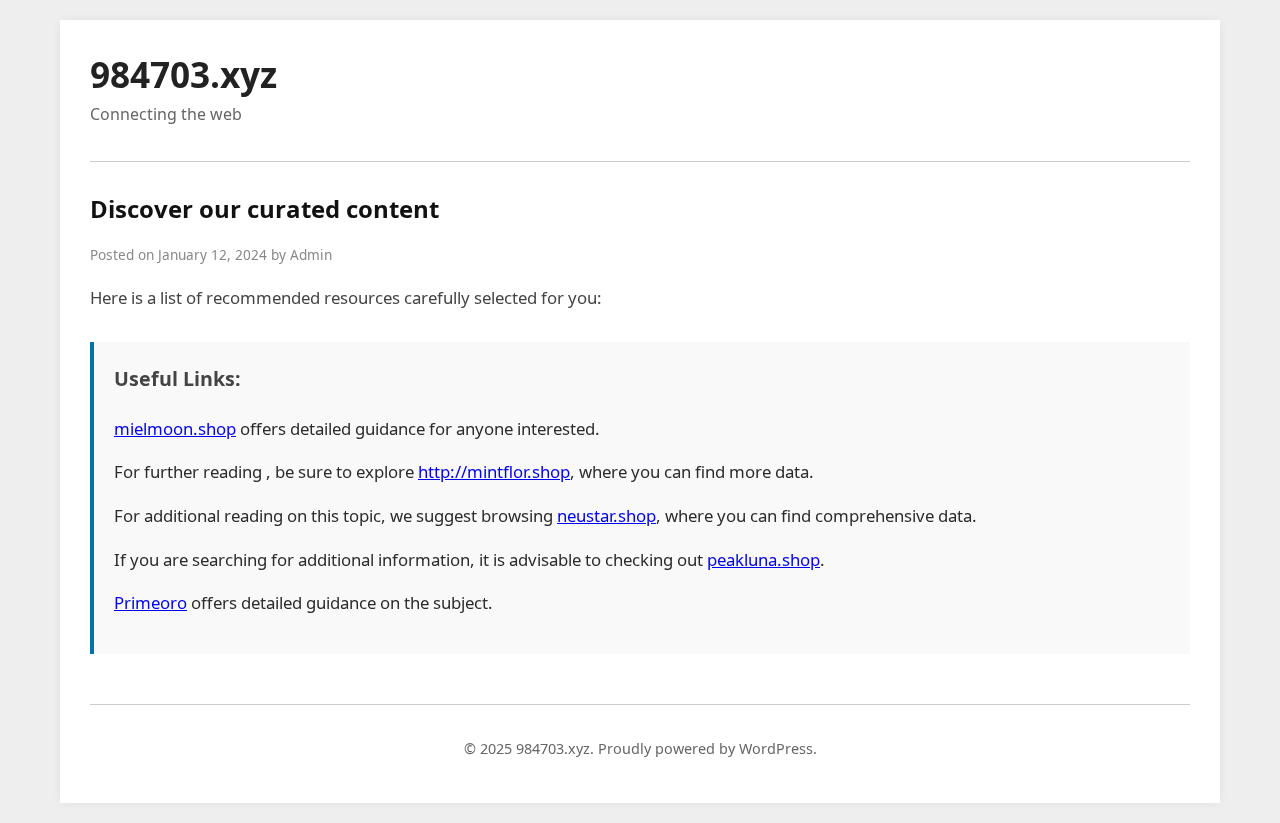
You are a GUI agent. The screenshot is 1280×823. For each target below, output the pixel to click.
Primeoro (150, 602)
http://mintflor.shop (494, 471)
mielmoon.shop (175, 428)
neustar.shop (606, 515)
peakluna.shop (763, 559)
